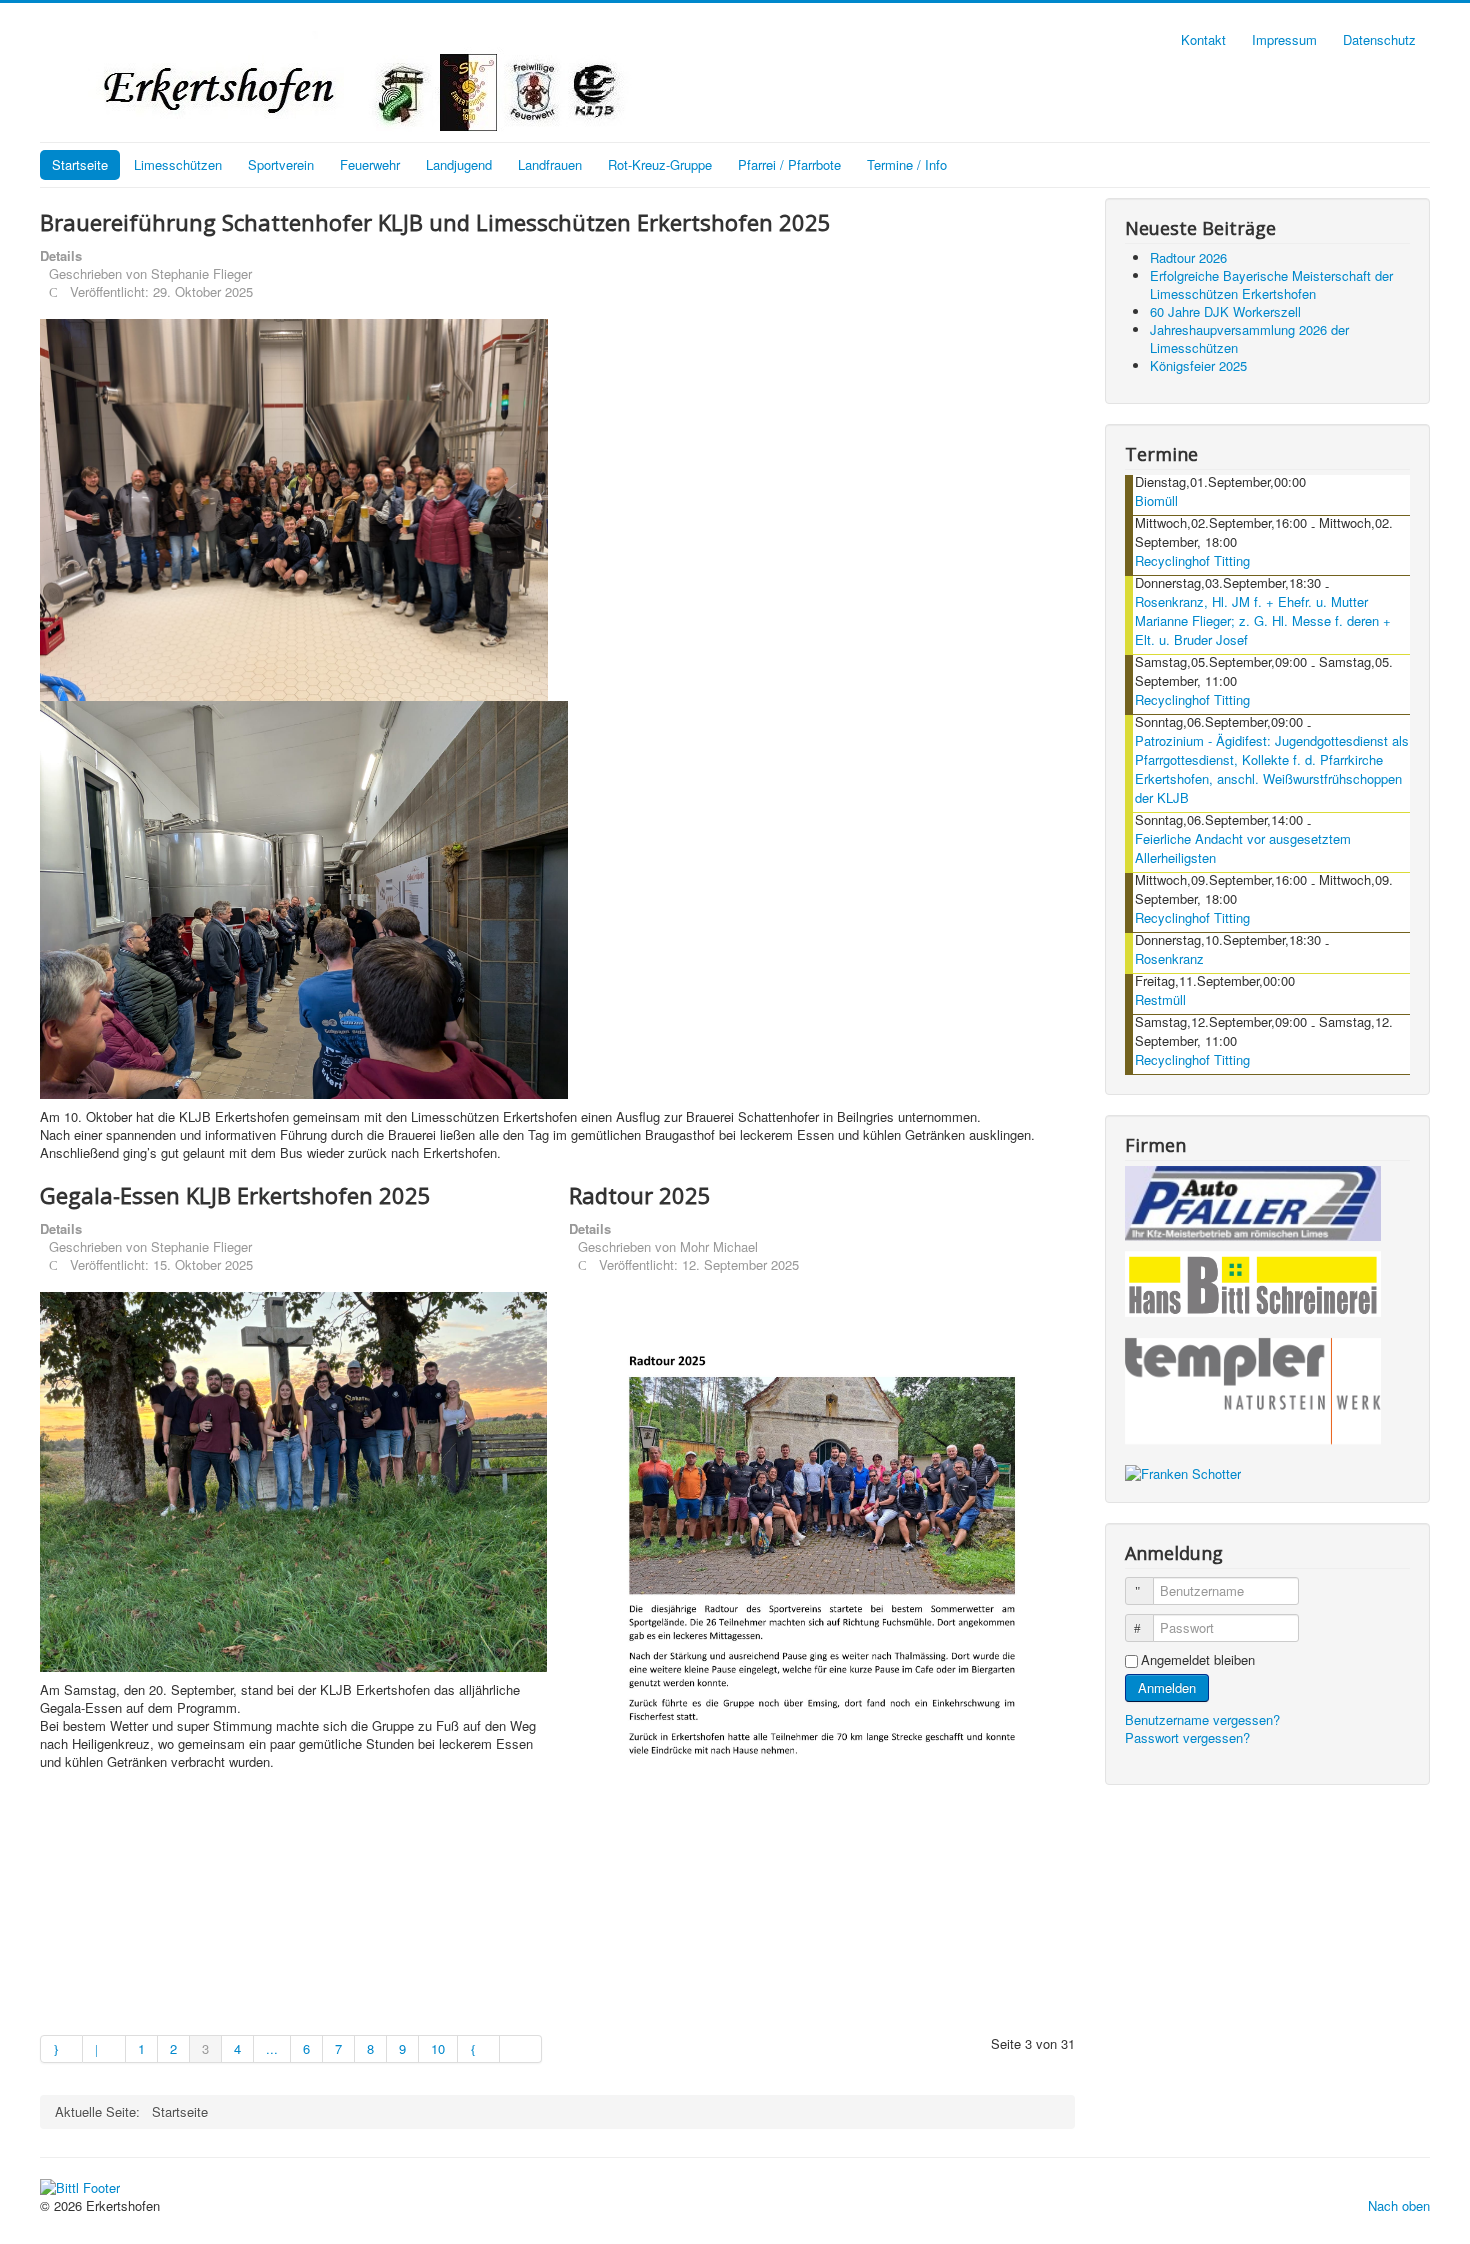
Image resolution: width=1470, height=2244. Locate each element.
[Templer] (1253, 1391)
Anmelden (1167, 1687)
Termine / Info (907, 164)
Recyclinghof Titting (1192, 560)
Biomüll (1156, 500)
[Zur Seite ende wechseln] (521, 2049)
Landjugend (459, 164)
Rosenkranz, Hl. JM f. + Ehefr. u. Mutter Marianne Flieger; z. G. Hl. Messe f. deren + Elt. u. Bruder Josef (1263, 620)
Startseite (80, 164)
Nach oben (1399, 2205)
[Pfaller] (1253, 1201)
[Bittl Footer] (80, 2185)
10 (438, 2048)
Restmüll (1160, 999)
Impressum (1284, 39)
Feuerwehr (370, 164)
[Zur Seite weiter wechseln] (479, 2049)
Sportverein (281, 164)
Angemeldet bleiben (1198, 1660)
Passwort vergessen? (1187, 1737)
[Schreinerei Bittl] (1253, 1280)
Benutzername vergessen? (1202, 1719)
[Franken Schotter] (1183, 1471)
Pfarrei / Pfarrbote (789, 164)
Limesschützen (178, 164)
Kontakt (1203, 39)
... (272, 2048)
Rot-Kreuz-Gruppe (660, 164)
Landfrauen (550, 164)
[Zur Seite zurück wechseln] (104, 2049)
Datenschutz (1379, 39)
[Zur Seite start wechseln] (61, 2049)
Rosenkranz (1169, 958)
